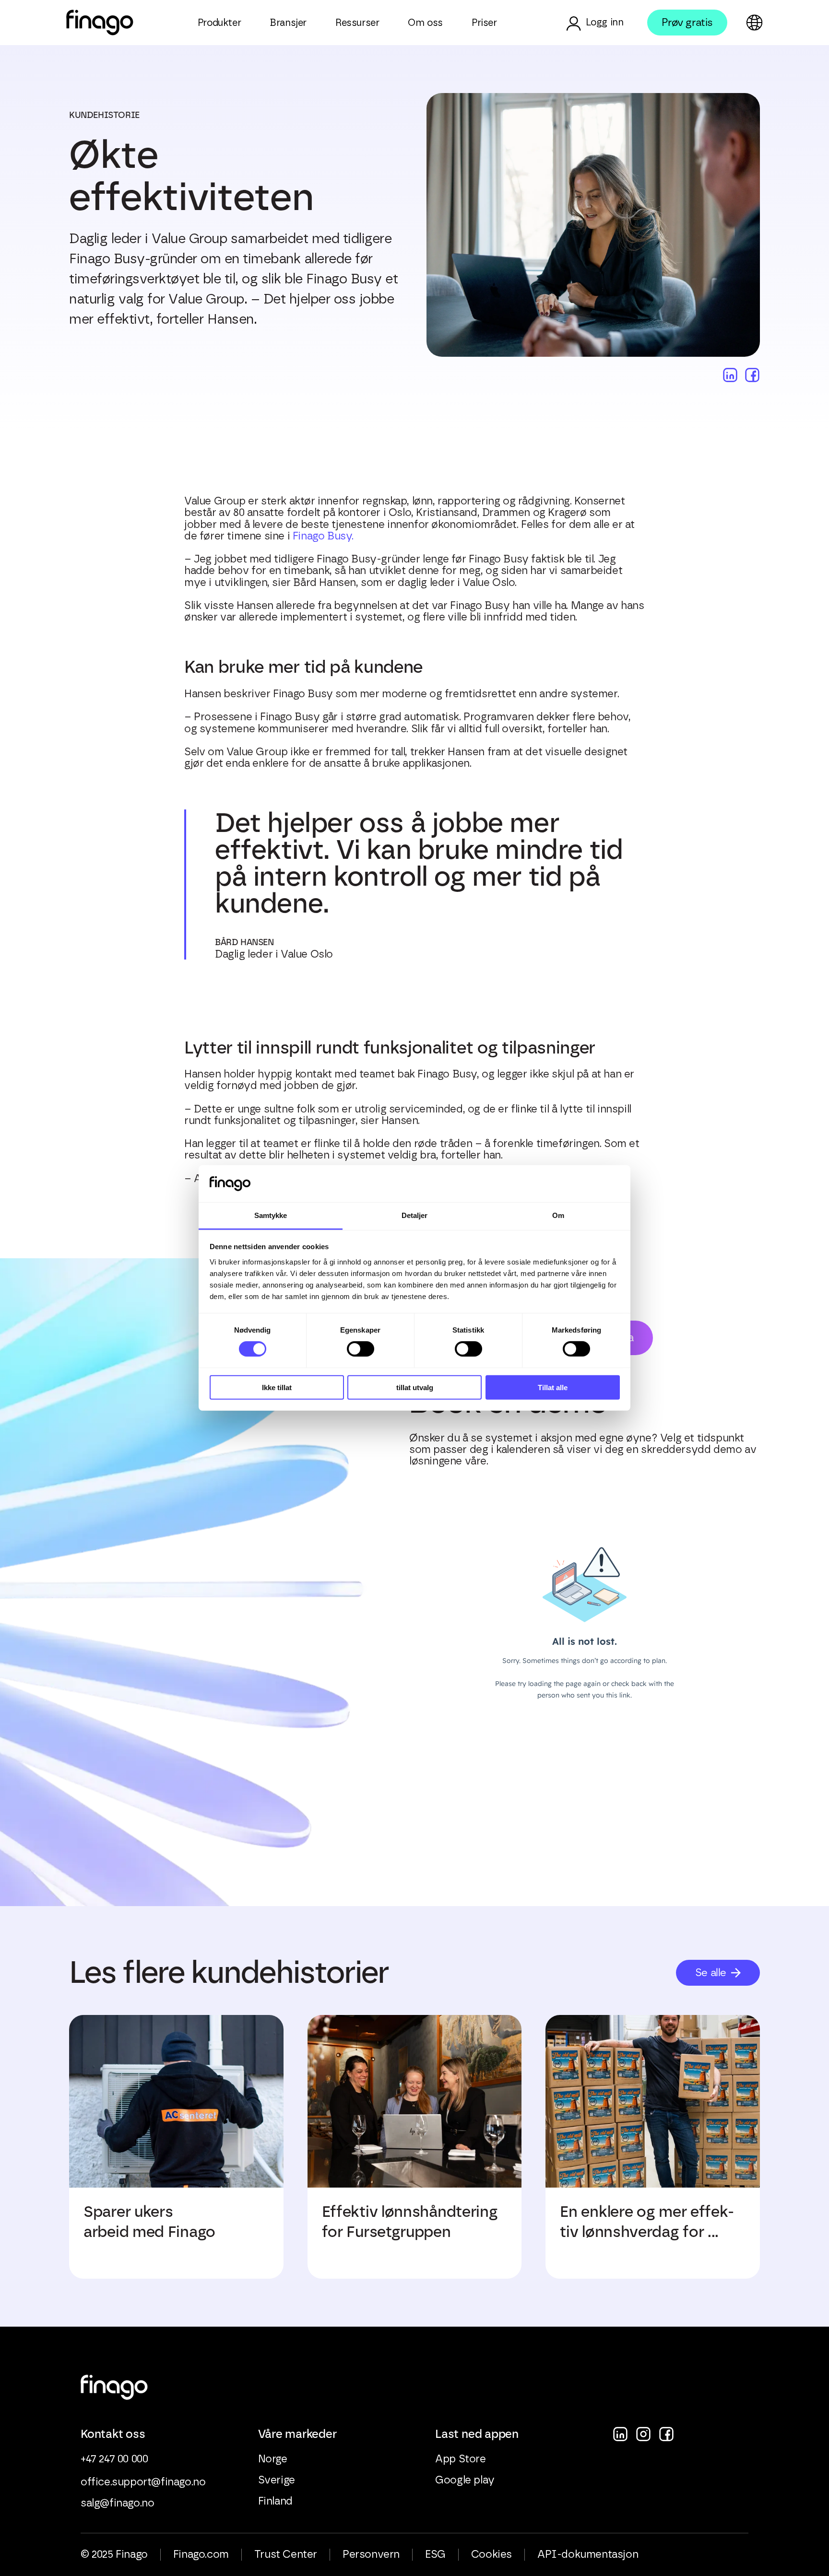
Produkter (219, 23)
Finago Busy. (323, 536)
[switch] (361, 1349)
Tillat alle (553, 1387)
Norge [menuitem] (273, 2459)
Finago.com (201, 2554)
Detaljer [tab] (415, 1215)
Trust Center (286, 2554)
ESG (435, 2554)
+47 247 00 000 (114, 2459)
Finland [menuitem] (275, 2501)
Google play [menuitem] (465, 2480)
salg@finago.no (117, 2503)
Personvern (371, 2554)
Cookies (491, 2554)
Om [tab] (558, 1215)
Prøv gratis (687, 22)
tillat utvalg (415, 1387)
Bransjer (288, 23)
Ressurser (357, 23)
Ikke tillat (277, 1387)
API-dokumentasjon (588, 2554)
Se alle (711, 1973)
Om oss (425, 23)
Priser (484, 23)
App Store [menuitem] (460, 2459)
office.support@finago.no (143, 2482)
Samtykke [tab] (271, 1215)
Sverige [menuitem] (277, 2480)
